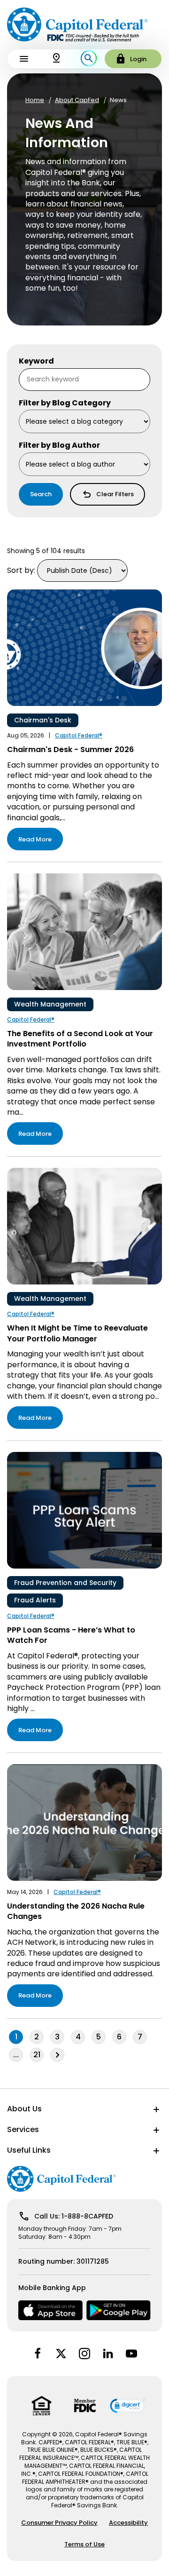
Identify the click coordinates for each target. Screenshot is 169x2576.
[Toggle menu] (24, 59)
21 (37, 2055)
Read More (35, 839)
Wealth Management (50, 1004)
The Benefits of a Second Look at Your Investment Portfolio (80, 1039)
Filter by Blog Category (65, 403)
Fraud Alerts (35, 1600)
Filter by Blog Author (59, 445)
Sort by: (21, 570)
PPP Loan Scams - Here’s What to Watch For (71, 1635)
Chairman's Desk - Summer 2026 (70, 749)
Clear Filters (115, 494)
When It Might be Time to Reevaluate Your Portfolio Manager (77, 1333)
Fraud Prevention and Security (65, 1583)
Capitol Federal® (79, 736)
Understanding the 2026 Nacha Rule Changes (76, 1911)
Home (35, 100)
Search (41, 494)
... (18, 2055)
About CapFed (77, 100)
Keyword (36, 361)
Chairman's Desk (43, 720)
